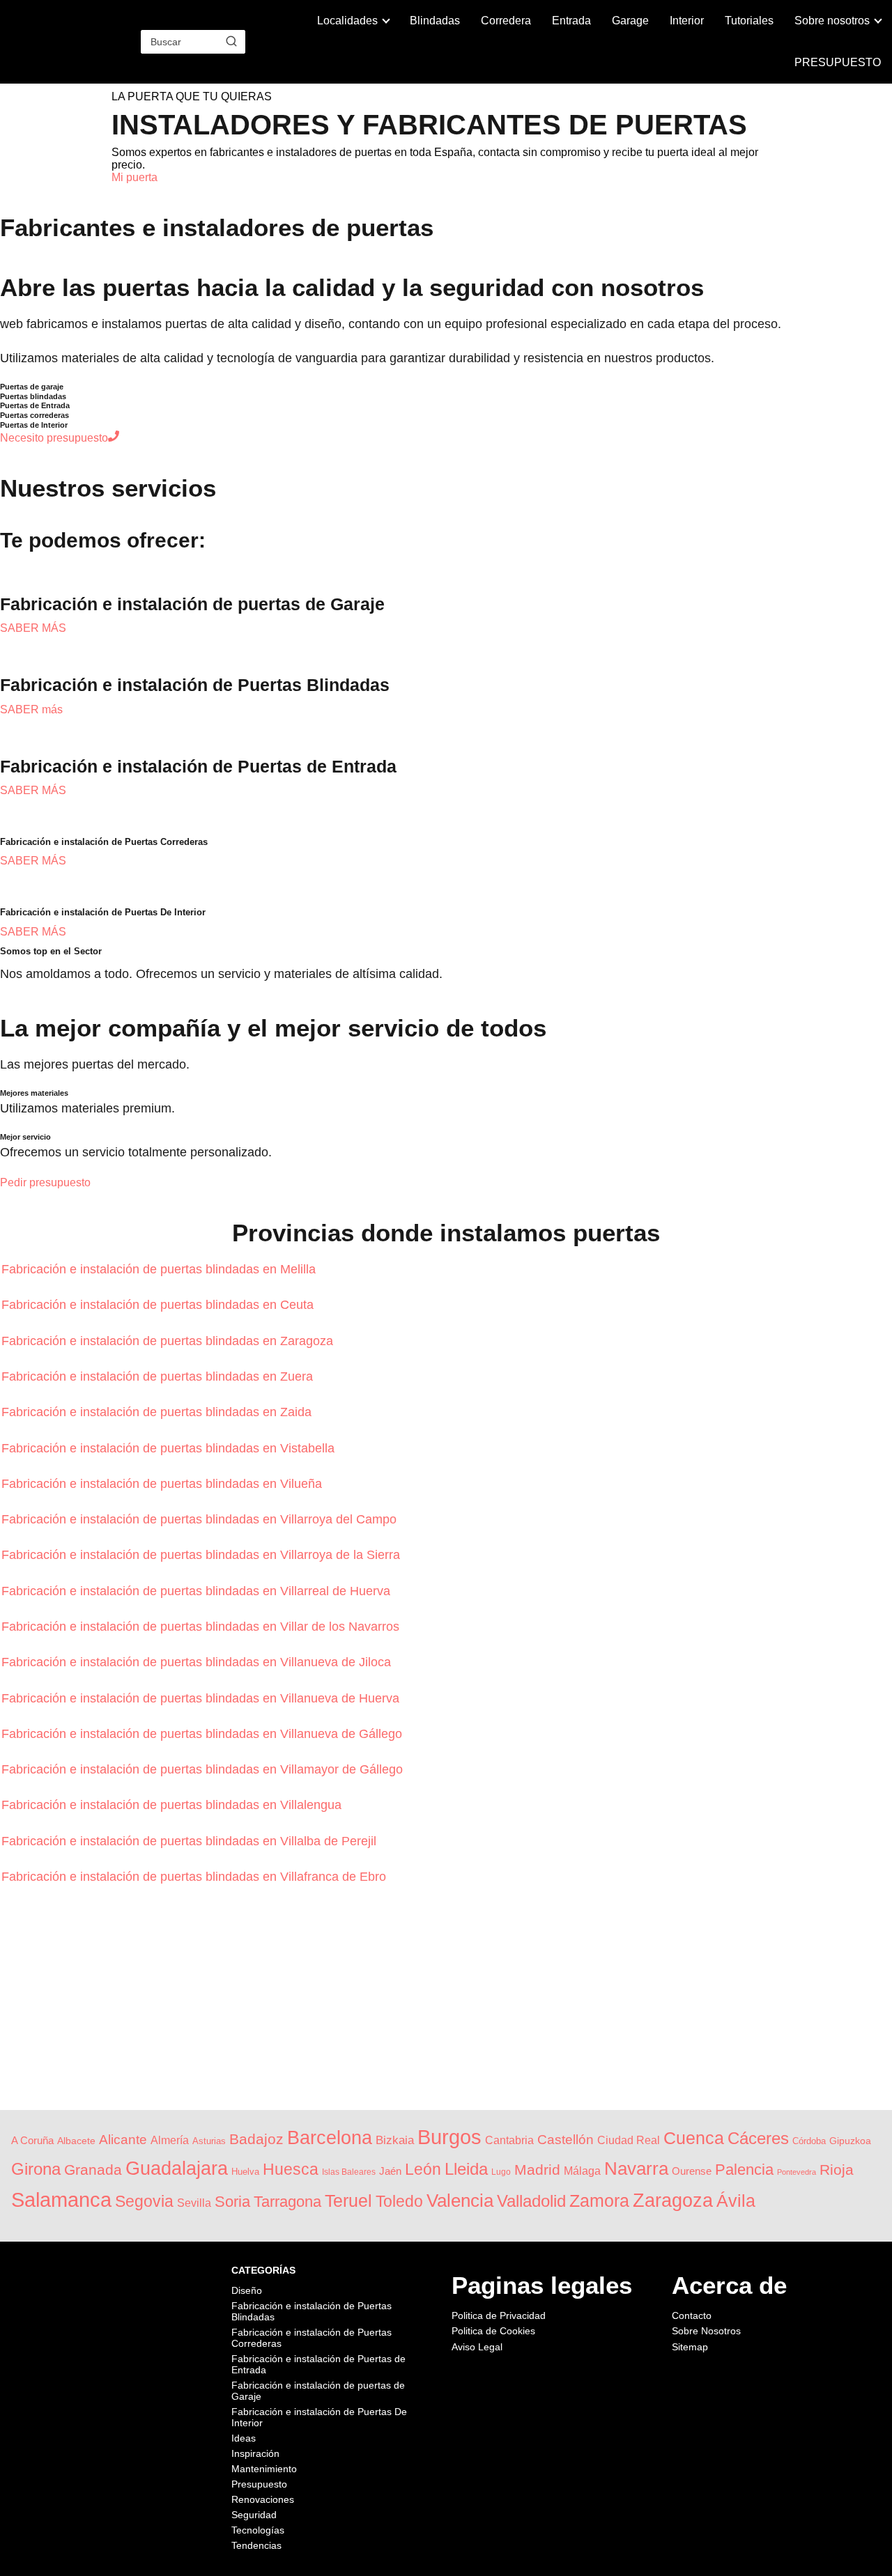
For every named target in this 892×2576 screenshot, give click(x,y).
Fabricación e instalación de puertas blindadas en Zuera (159, 1376)
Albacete (76, 2141)
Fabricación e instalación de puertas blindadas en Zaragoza (169, 1341)
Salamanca (61, 2200)
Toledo (399, 2201)
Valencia (460, 2201)
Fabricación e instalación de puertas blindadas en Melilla (160, 1269)
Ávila (736, 2201)
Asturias (209, 2141)
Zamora (599, 2201)
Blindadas (435, 21)
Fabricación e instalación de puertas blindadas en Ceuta (159, 1305)
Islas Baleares (349, 2172)
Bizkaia (395, 2140)
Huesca (291, 2169)
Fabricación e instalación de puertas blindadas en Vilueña (163, 1484)
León (423, 2169)
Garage (630, 21)
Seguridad (254, 2515)
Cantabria (509, 2140)
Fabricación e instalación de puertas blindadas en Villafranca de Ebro (195, 1877)
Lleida (466, 2169)
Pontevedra (797, 2172)
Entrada (571, 21)
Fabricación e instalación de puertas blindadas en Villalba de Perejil (191, 1841)
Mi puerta (134, 177)
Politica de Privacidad (499, 2315)
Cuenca (694, 2138)
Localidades (347, 21)
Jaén (390, 2171)
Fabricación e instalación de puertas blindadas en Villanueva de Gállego (203, 1734)
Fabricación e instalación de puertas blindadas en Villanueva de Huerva (202, 1698)
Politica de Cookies (493, 2331)
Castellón (566, 2140)
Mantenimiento (264, 2469)
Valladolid (531, 2201)
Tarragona (287, 2202)
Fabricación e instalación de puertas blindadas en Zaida (158, 1412)
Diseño (247, 2290)
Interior (687, 21)
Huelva (245, 2172)
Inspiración (255, 2453)
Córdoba (809, 2141)
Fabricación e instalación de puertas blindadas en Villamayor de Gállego (204, 1769)
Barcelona (330, 2137)
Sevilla (194, 2203)
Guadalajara (177, 2168)
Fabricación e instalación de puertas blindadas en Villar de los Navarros (202, 1627)
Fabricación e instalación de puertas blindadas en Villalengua (173, 1805)
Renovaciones (263, 2499)
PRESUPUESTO (838, 62)
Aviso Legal (477, 2347)
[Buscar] (231, 41)
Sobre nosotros (832, 21)
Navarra (636, 2168)
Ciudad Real (629, 2140)
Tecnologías (258, 2530)
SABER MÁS (33, 628)
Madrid (537, 2170)
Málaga (582, 2171)
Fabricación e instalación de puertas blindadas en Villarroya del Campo (201, 1519)
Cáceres (758, 2138)
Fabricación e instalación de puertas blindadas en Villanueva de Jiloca (198, 1662)
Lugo (501, 2172)
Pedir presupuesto (45, 1182)
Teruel (348, 2201)
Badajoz (256, 2139)
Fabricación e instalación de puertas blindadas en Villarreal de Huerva (198, 1591)
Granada (93, 2170)
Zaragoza (673, 2201)
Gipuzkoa (850, 2141)
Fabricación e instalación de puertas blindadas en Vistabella (170, 1448)
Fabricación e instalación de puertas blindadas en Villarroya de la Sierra (202, 1555)
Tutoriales (749, 21)
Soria (232, 2202)
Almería (170, 2140)
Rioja (837, 2170)
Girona (36, 2169)
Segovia (144, 2201)
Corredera (506, 21)
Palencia (744, 2170)
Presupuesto (259, 2484)
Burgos (449, 2137)
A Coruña (32, 2141)
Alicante (123, 2140)
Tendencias (256, 2545)
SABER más (31, 709)
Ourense (692, 2171)
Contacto (692, 2315)
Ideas (244, 2438)
